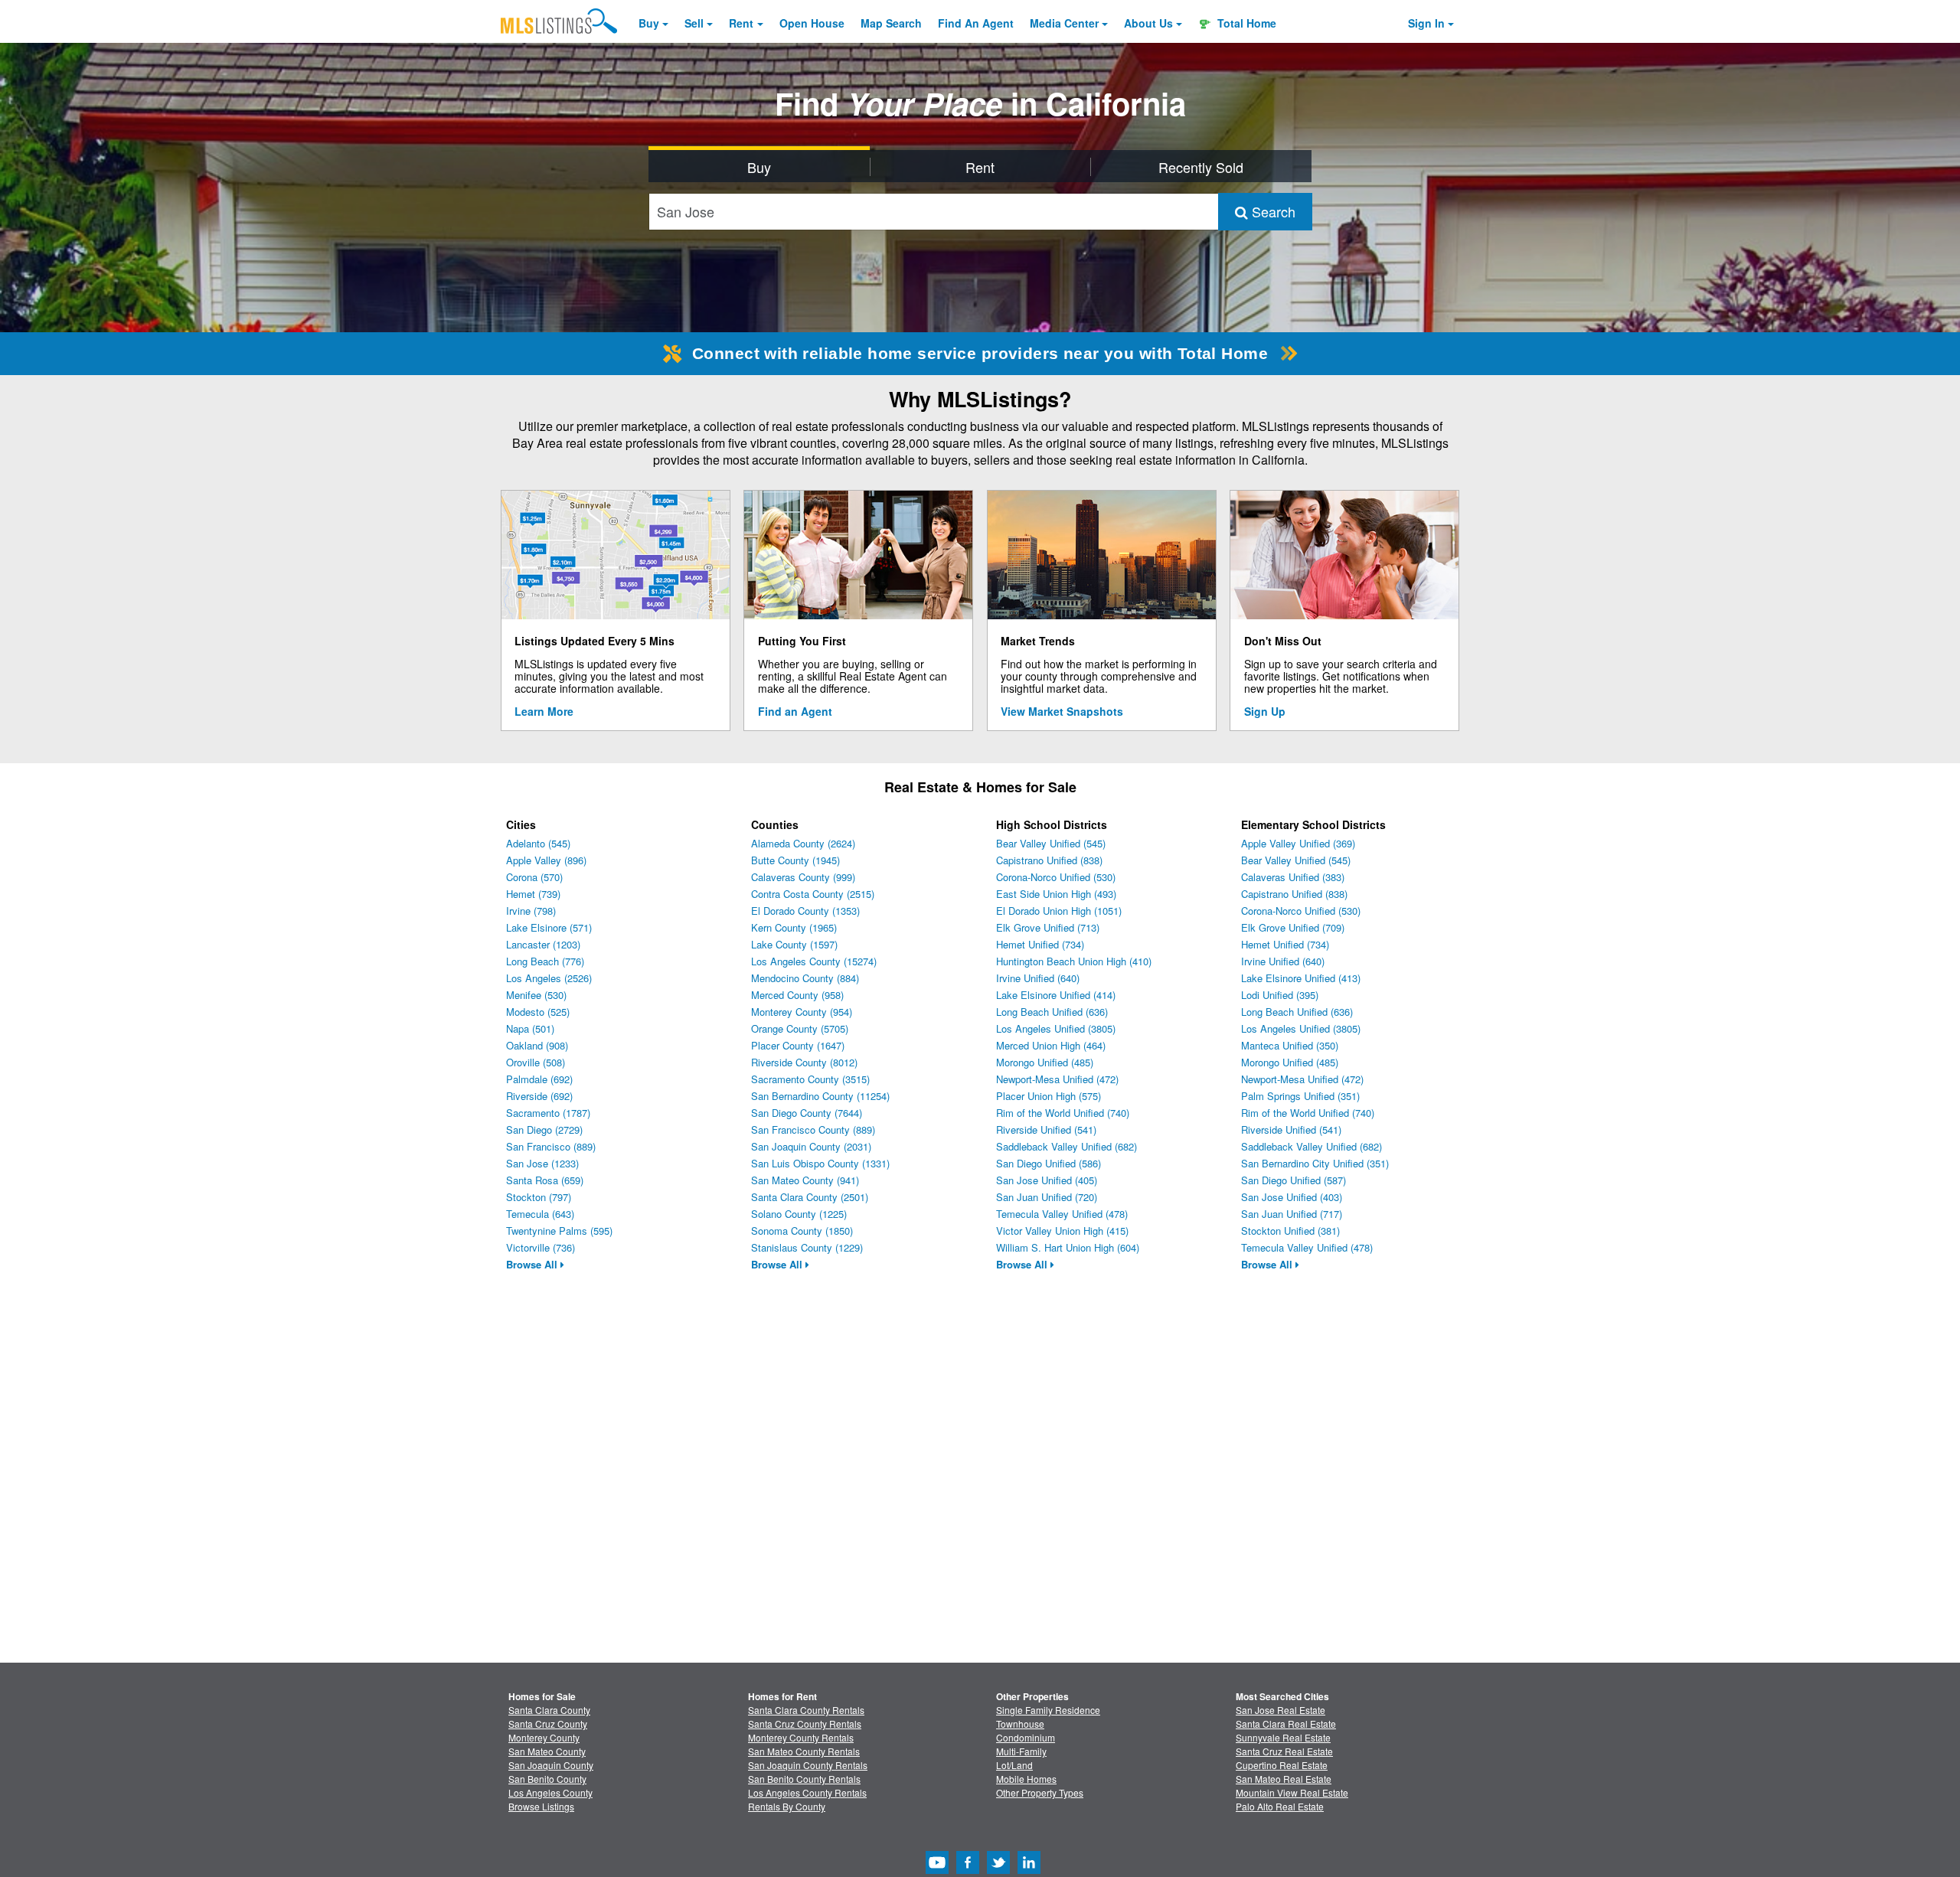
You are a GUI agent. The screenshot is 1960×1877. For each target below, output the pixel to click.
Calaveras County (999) (803, 877)
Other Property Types (1040, 1792)
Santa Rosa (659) (545, 1180)
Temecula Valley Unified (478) (1062, 1214)
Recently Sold (1201, 167)
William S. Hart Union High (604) (1068, 1247)
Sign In (1426, 23)
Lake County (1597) (794, 944)
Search (1272, 211)
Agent (976, 23)
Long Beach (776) (545, 961)
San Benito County (547, 1779)
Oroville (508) (536, 1062)
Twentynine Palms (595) (559, 1231)
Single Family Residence (1048, 1710)
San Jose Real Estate (1281, 1710)
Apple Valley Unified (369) (1298, 843)
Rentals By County (787, 1806)
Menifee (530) (536, 995)
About (1148, 23)
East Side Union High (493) (1056, 894)
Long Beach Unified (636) (1052, 1012)
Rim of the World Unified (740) (1063, 1113)
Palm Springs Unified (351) (1300, 1096)
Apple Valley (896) (546, 860)
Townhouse (1020, 1724)
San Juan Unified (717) (1292, 1214)
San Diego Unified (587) (1294, 1180)
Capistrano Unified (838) (1049, 860)
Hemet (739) (533, 894)
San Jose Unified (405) (1047, 1180)
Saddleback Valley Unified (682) (1067, 1146)
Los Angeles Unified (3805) (1056, 1028)
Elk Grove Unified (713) (1048, 927)
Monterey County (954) (802, 1012)
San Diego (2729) (544, 1129)
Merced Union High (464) (1051, 1045)
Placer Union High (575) (1049, 1096)
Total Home (1245, 23)
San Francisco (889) (551, 1146)
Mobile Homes (1026, 1779)
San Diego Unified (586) (1049, 1163)
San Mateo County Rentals (804, 1751)
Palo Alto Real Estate (1280, 1806)
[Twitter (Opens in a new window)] (998, 1870)
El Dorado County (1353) (805, 911)
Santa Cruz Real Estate (1284, 1751)
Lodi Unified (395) (1280, 995)
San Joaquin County (551, 1765)
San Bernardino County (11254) (820, 1096)
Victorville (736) (541, 1247)
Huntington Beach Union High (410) (1074, 961)
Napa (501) (530, 1028)
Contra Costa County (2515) (813, 894)
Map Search (891, 23)
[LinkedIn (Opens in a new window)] (1029, 1870)
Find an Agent (795, 711)
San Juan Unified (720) (1047, 1197)
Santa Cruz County (548, 1724)
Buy (649, 23)
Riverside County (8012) (804, 1062)
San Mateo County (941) (805, 1180)
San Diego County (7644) (807, 1113)
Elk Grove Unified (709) (1293, 927)
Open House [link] (812, 23)
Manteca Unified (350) (1290, 1045)
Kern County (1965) (794, 927)
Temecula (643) (540, 1214)
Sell (694, 23)
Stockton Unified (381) (1290, 1231)
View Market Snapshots (1062, 711)
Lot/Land (1014, 1765)
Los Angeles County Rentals (807, 1792)
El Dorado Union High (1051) (1059, 911)
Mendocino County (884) (805, 978)
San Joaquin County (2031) (811, 1146)
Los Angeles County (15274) (814, 961)
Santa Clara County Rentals (806, 1710)
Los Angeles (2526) (549, 978)
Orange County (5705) (800, 1028)
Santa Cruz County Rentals (805, 1724)
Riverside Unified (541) (1046, 1129)
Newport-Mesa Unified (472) (1057, 1079)
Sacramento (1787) (548, 1113)
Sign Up (1265, 711)
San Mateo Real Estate (1284, 1779)
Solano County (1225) (799, 1214)
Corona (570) (534, 877)
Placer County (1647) (798, 1045)
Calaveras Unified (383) (1293, 877)
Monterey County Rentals (801, 1737)
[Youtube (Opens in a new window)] (937, 1870)
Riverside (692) (539, 1096)
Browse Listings (541, 1806)
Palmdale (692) (539, 1079)
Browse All (533, 1264)
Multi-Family (1021, 1751)
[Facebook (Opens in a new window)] (968, 1870)
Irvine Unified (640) (1038, 978)
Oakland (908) (537, 1045)
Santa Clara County (549, 1710)
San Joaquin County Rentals (808, 1765)
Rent (741, 23)
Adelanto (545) (538, 843)
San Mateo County (547, 1751)
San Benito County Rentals (804, 1779)
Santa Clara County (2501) (810, 1197)
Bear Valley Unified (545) (1051, 843)
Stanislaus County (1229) (807, 1247)
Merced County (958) (797, 995)
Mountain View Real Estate (1292, 1792)
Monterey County (544, 1737)
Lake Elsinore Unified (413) (1301, 978)
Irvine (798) (531, 911)
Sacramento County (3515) (810, 1079)
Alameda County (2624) (803, 843)
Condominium (1026, 1737)
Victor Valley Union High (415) (1062, 1231)
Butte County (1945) (795, 860)
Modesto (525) (538, 1012)
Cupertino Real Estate (1282, 1765)
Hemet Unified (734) (1040, 944)
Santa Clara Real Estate (1286, 1724)
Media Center (1064, 23)
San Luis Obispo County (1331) (820, 1163)
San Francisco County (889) (813, 1129)
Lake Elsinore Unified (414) (1056, 995)
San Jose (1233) (542, 1163)
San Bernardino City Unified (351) (1315, 1163)
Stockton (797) (539, 1197)
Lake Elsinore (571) (549, 927)
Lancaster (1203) (543, 944)
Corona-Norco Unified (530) (1056, 877)
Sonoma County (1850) (802, 1231)
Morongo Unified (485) (1045, 1062)
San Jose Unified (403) (1292, 1197)
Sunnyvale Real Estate (1283, 1737)
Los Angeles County (550, 1792)
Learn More (544, 711)
